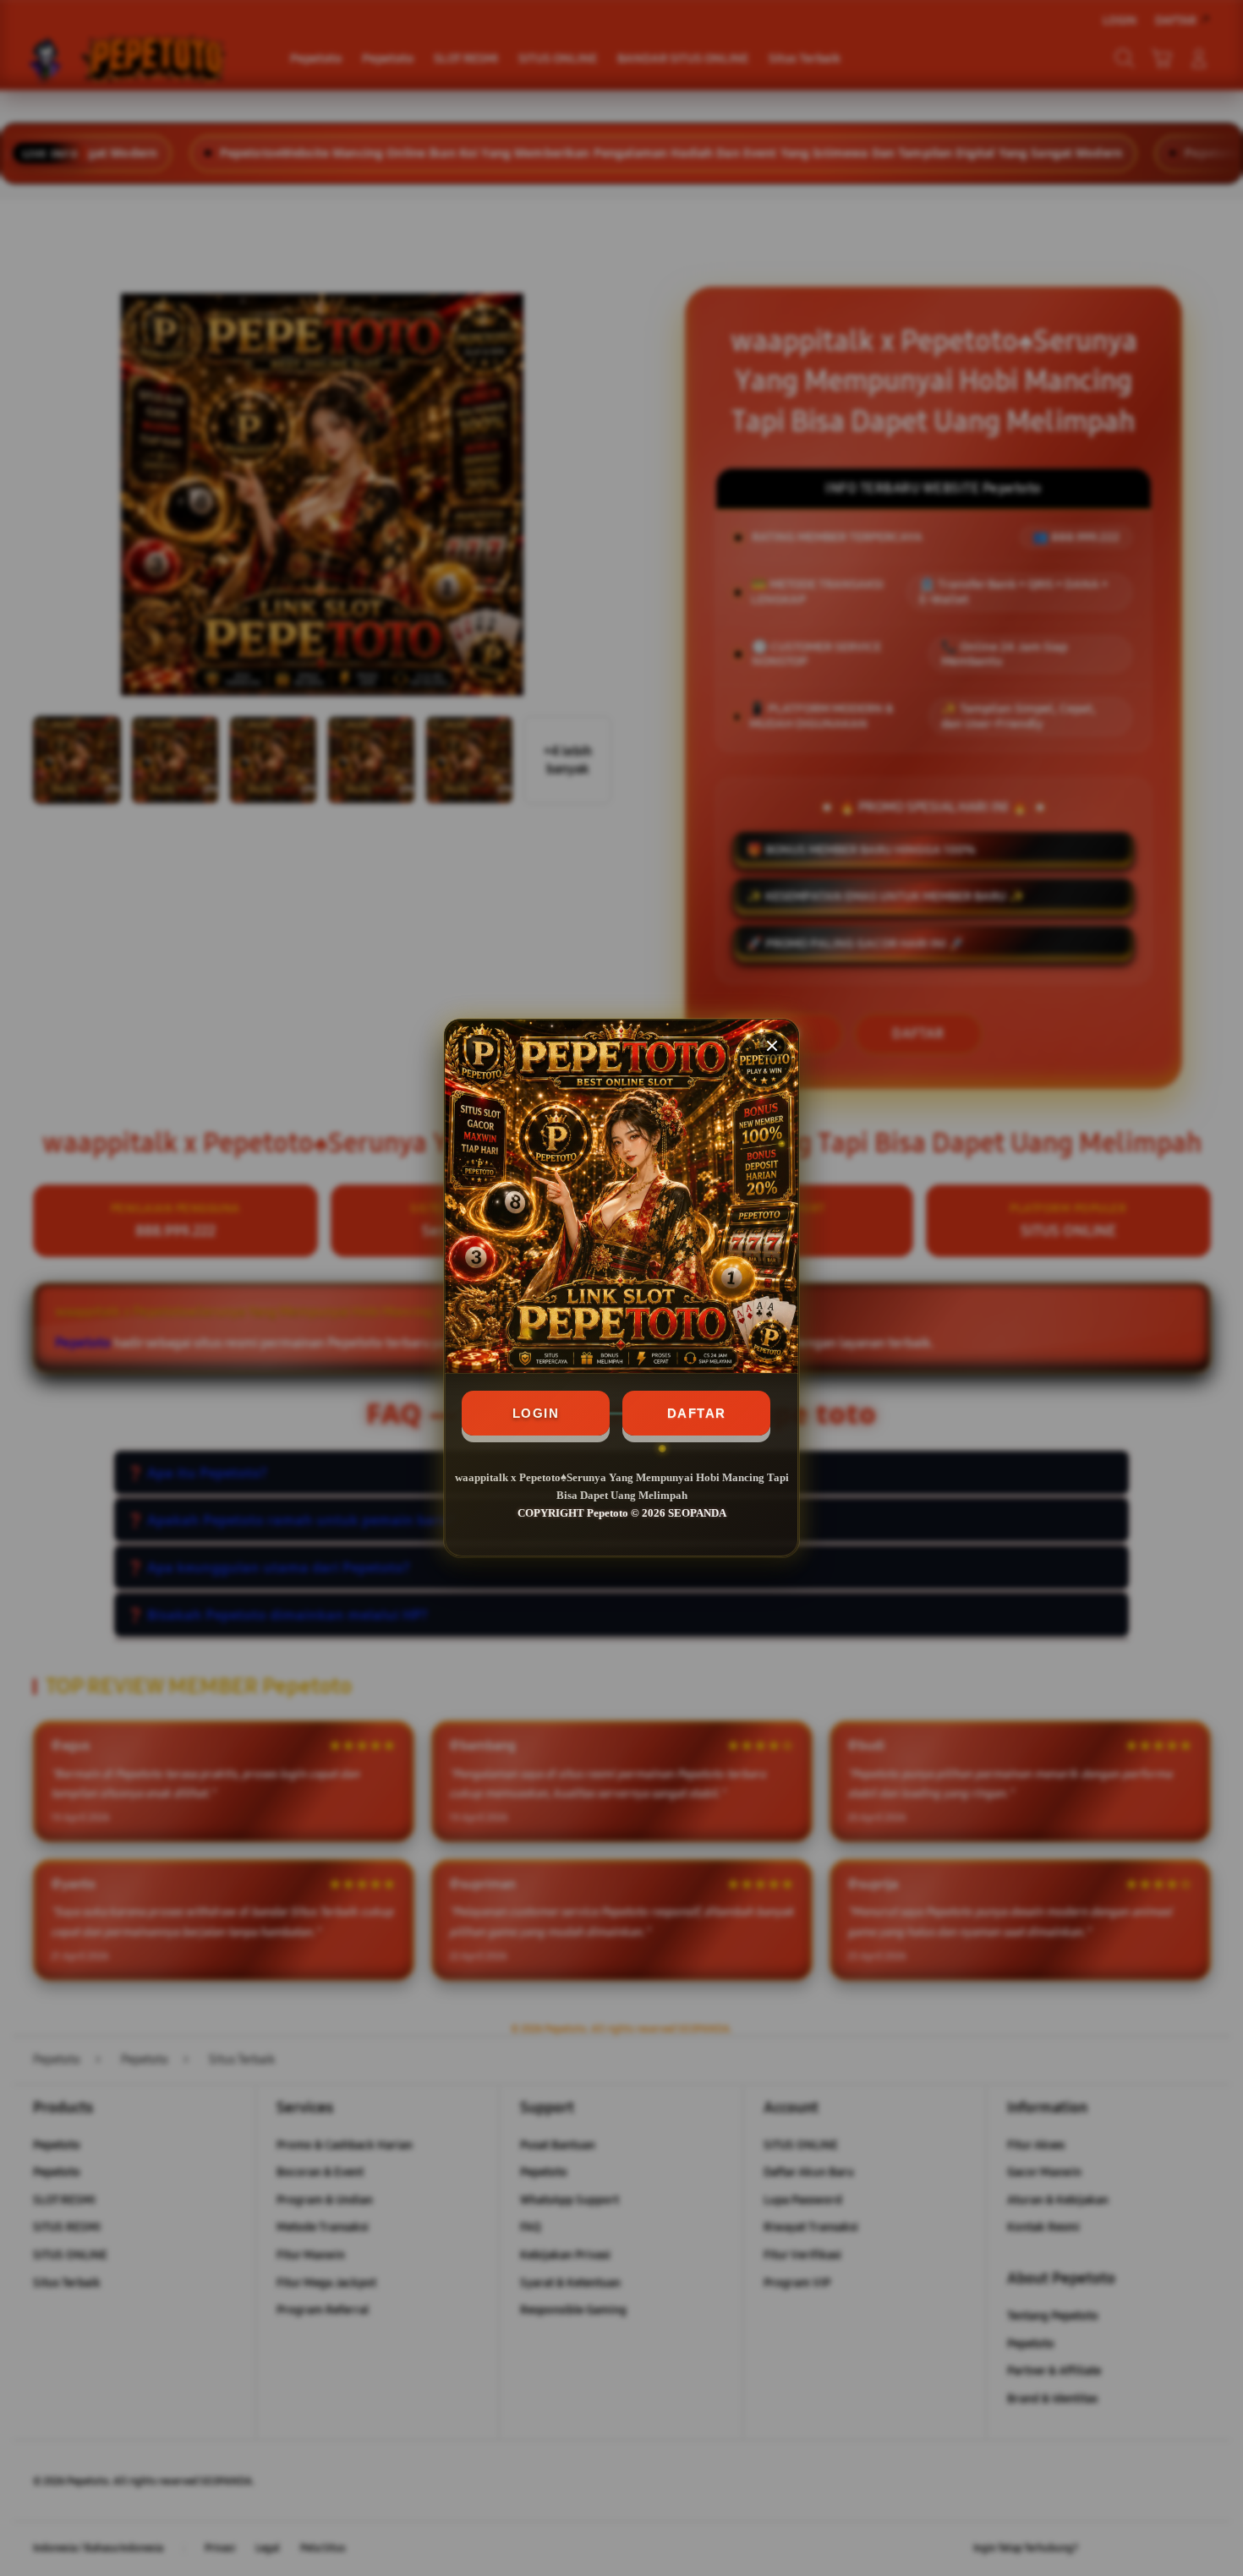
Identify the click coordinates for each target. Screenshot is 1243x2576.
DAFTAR (697, 1413)
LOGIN (536, 1413)
